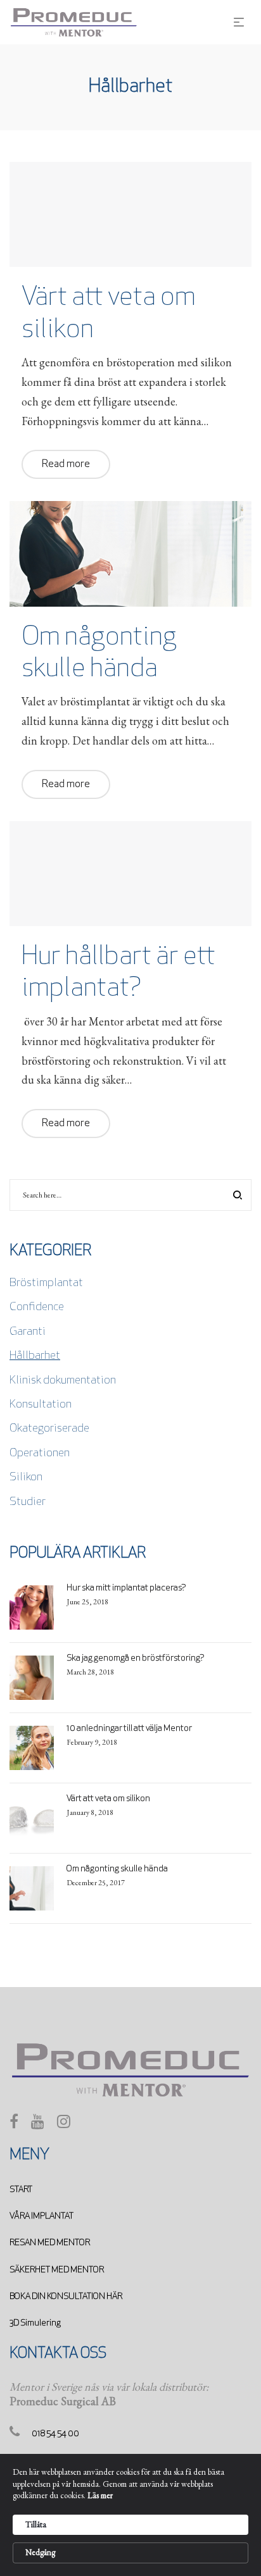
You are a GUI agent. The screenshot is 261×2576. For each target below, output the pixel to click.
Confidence (37, 1308)
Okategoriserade (49, 1429)
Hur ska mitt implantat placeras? (126, 1588)
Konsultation (41, 1405)
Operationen (40, 1454)
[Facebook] (14, 2125)
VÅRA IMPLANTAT (41, 2216)
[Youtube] (38, 2125)
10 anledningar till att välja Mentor (129, 1729)
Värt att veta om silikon (108, 1799)
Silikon (26, 1478)
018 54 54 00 (55, 2434)
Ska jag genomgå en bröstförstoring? (135, 1658)
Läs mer (100, 2495)
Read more (66, 464)
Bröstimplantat (46, 1284)
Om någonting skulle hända (117, 1869)
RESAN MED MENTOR (50, 2243)
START (21, 2190)
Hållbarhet (35, 1356)
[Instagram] (64, 2125)
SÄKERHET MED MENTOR (57, 2270)
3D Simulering (35, 2323)
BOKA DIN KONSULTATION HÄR (66, 2297)
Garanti (28, 1332)
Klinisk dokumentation (63, 1381)
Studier (28, 1502)
